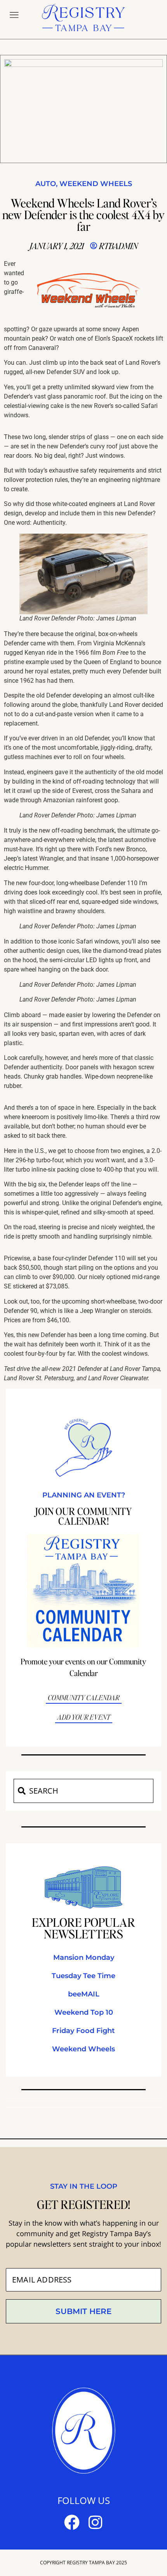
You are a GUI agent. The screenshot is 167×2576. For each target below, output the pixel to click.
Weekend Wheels (96, 184)
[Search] (21, 1791)
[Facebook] (72, 2523)
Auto (46, 184)
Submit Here (83, 2312)
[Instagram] (95, 2523)
